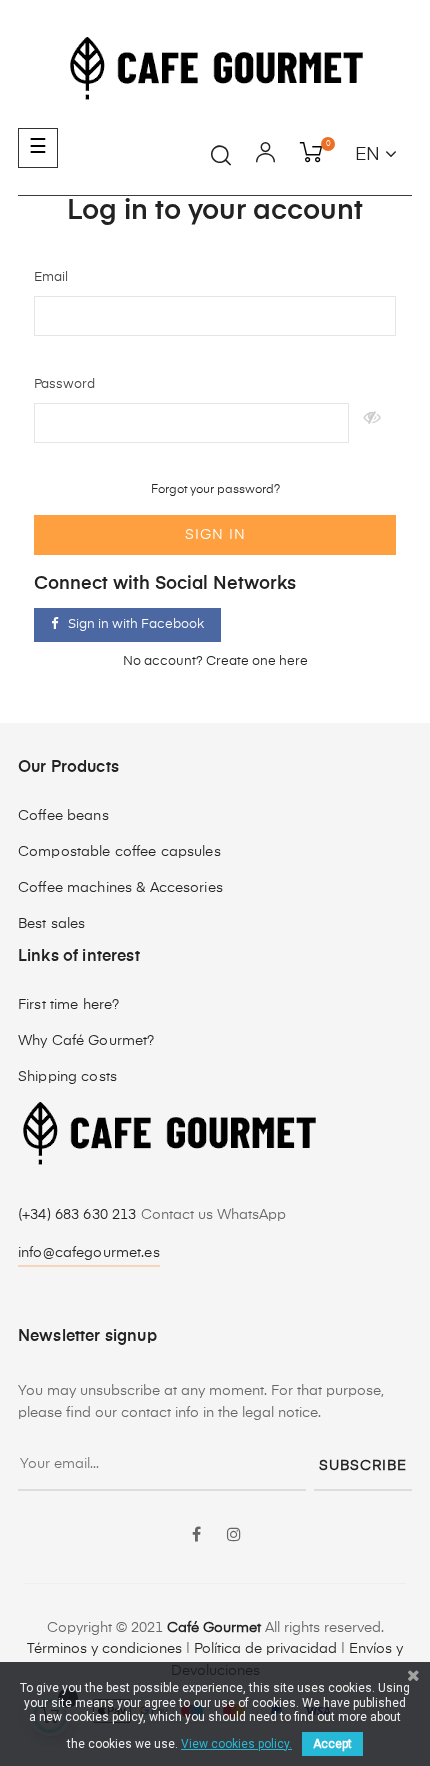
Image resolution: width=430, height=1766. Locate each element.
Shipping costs (67, 1077)
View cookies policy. (236, 1744)
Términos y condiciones (104, 1649)
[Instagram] (234, 1536)
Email (51, 277)
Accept (332, 1744)
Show (372, 423)
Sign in (215, 535)
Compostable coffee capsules (119, 852)
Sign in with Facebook (136, 624)
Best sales (51, 924)
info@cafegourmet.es (89, 1253)
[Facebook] (196, 1536)
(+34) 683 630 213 (79, 1215)
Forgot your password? (215, 490)
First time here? (68, 1005)
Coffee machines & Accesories (120, 888)
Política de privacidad (265, 1649)
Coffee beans (63, 816)
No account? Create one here (215, 661)
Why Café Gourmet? (86, 1041)
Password (64, 384)
